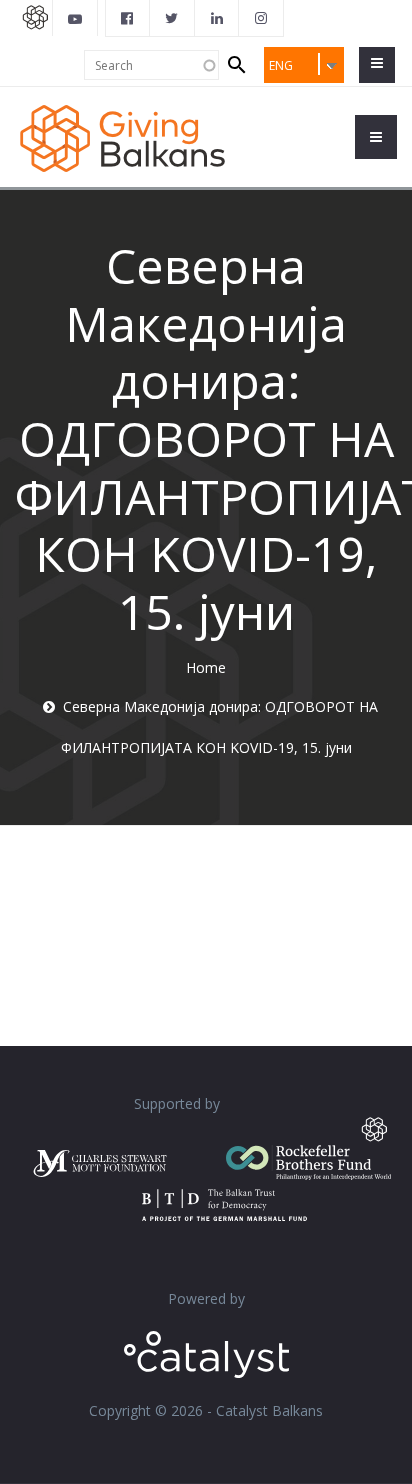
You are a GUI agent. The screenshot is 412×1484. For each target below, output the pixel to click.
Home (206, 667)
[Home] (122, 136)
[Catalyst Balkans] (128, 18)
